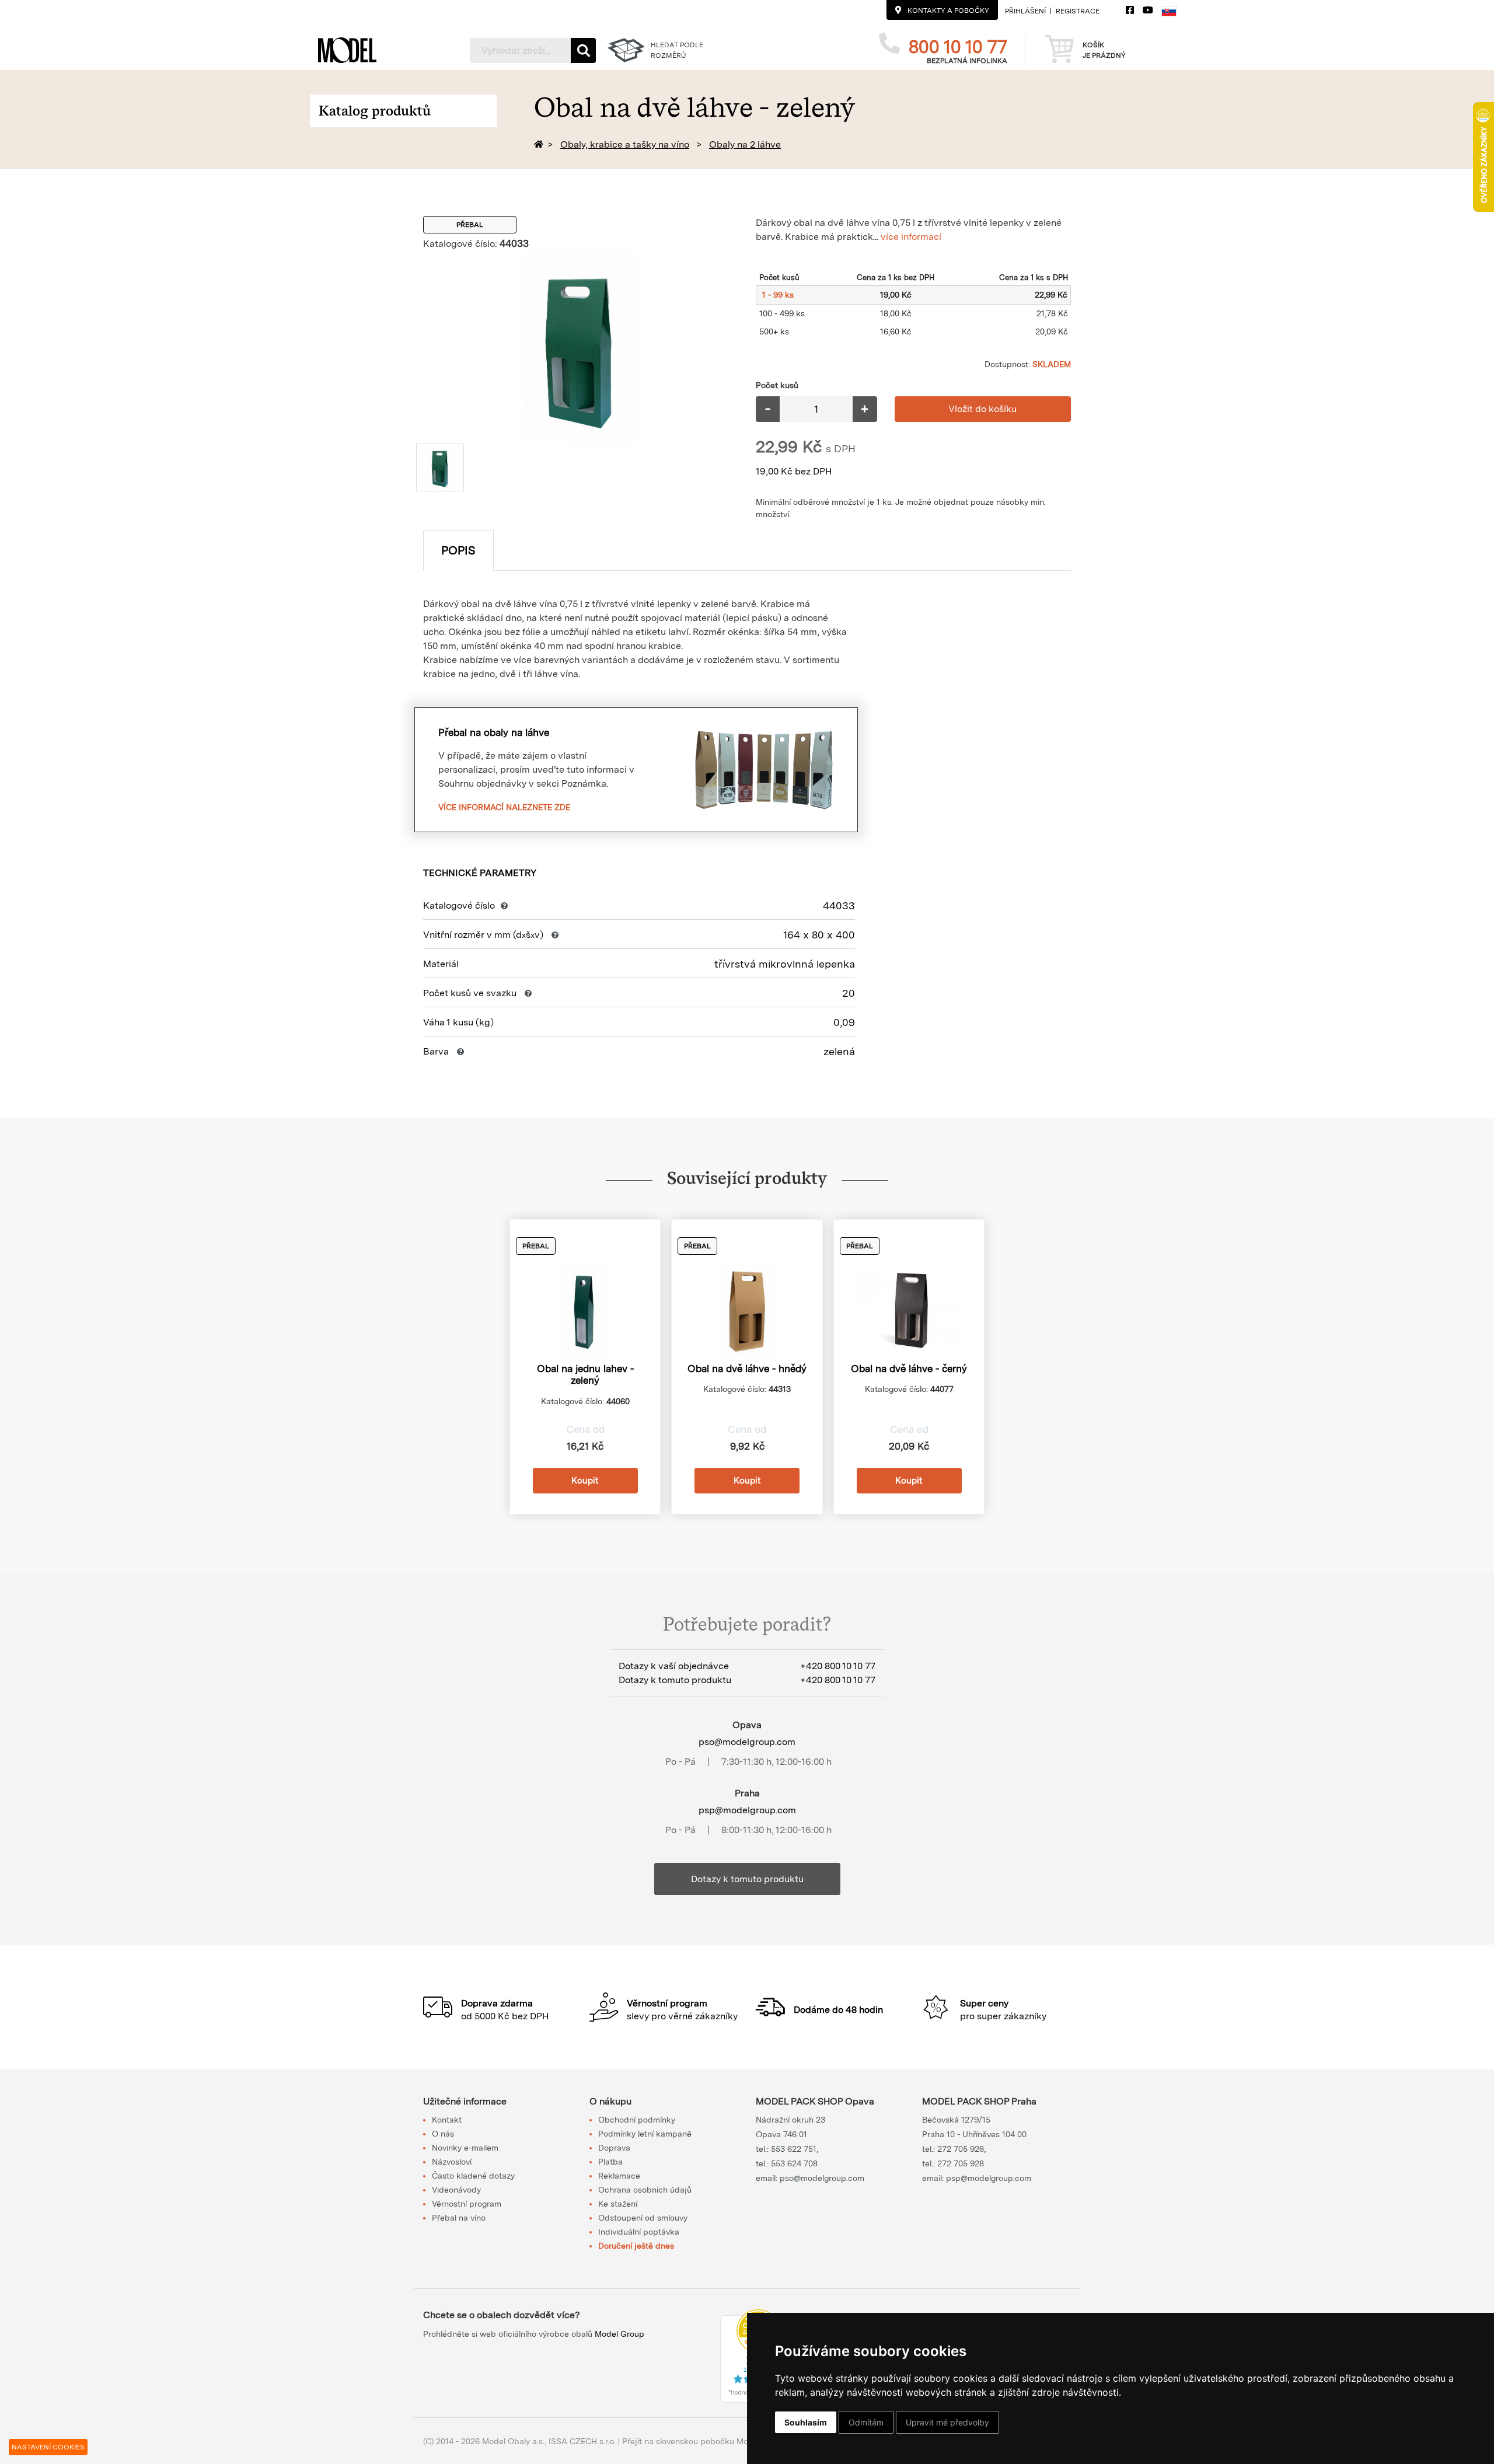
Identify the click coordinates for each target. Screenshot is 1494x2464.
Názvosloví (452, 2162)
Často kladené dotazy (473, 2176)
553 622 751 (794, 2149)
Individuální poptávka (639, 2232)
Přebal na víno (459, 2218)
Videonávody (456, 2190)
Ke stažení (618, 2204)
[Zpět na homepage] (541, 144)
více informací (911, 237)
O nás (443, 2134)
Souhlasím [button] (806, 2422)
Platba (610, 2162)
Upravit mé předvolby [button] (947, 2422)
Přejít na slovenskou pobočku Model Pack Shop (713, 2441)
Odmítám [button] (866, 2422)
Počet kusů (777, 385)
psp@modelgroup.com (747, 1810)
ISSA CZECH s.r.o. (582, 2441)
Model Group (619, 2334)
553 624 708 (794, 2163)
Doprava (614, 2148)
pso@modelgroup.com (747, 1742)
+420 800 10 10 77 (838, 1666)
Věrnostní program (467, 2204)
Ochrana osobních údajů (645, 2190)
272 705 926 (961, 2149)
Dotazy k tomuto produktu (747, 1879)
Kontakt (447, 2120)
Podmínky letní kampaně (645, 2134)
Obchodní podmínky (637, 2120)
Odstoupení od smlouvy (643, 2218)
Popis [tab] (458, 550)
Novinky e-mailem (465, 2148)
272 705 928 (961, 2163)
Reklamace (619, 2176)
